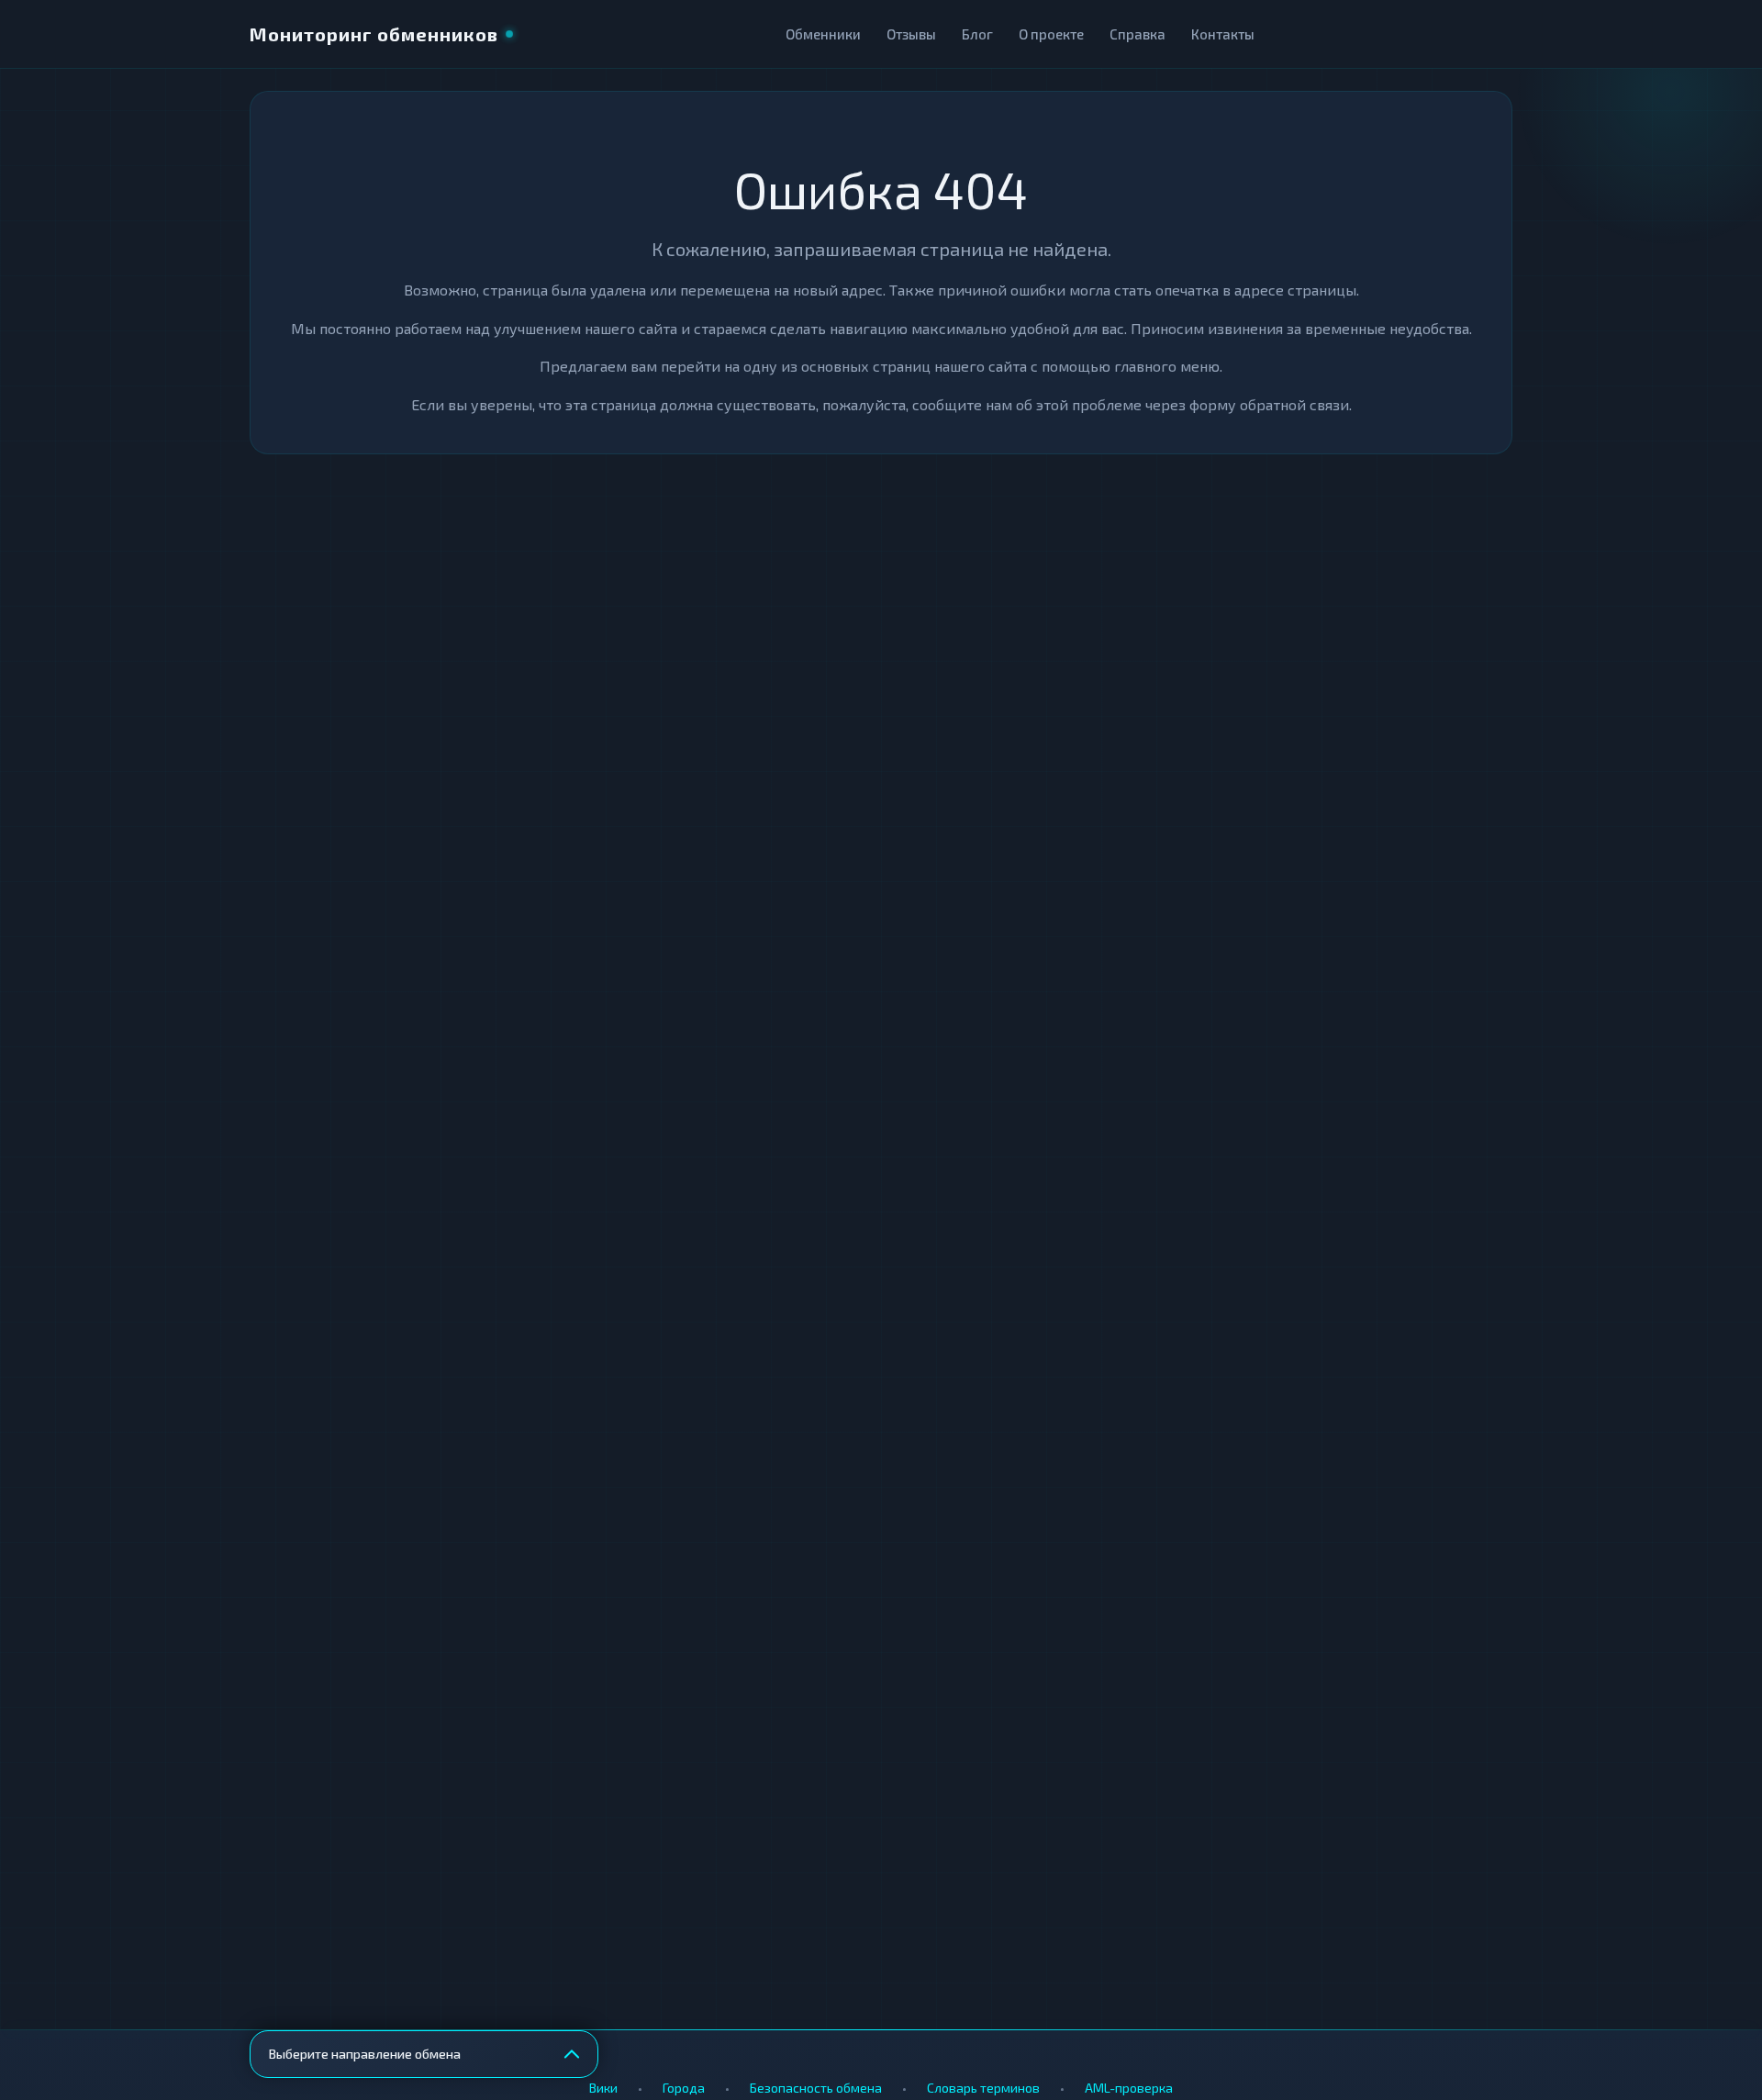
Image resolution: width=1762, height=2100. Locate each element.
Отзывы (911, 34)
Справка (1137, 34)
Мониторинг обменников (374, 34)
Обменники (823, 34)
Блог (977, 34)
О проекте (1051, 34)
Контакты (1223, 34)
